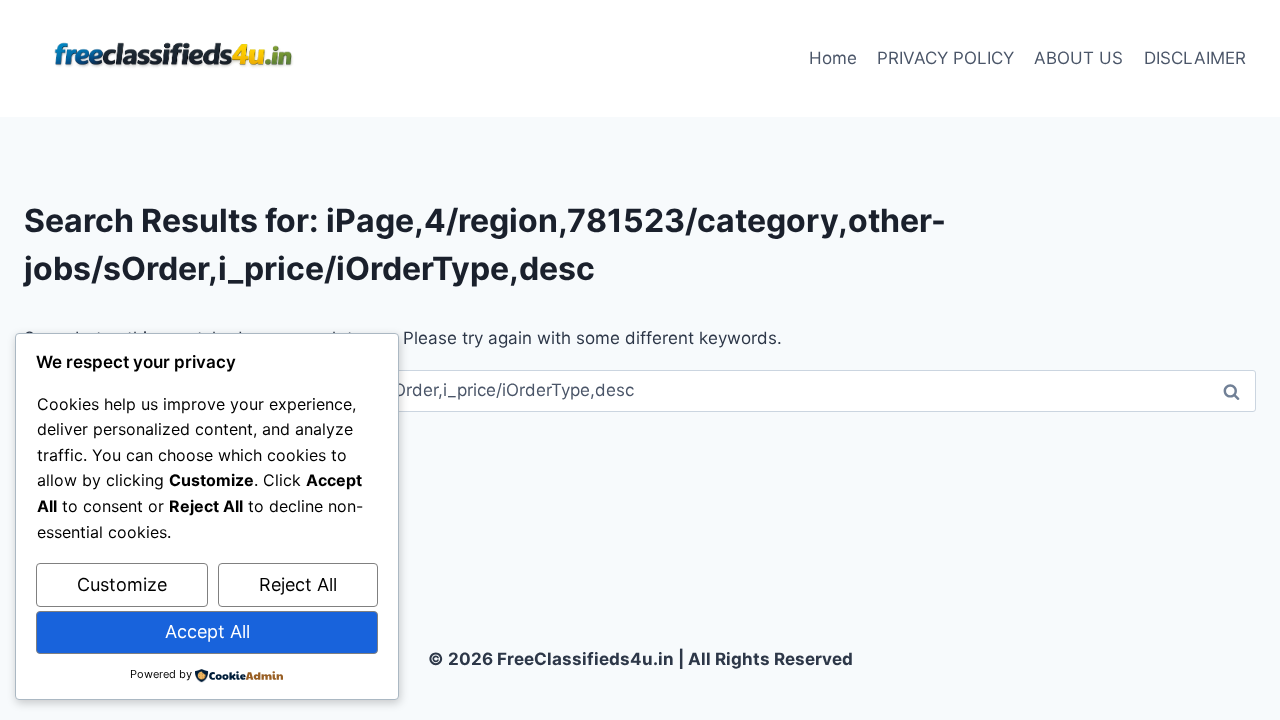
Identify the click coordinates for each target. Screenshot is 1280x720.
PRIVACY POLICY (945, 58)
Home (833, 58)
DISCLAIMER (1195, 58)
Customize (122, 584)
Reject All (298, 584)
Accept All (207, 631)
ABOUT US (1078, 58)
